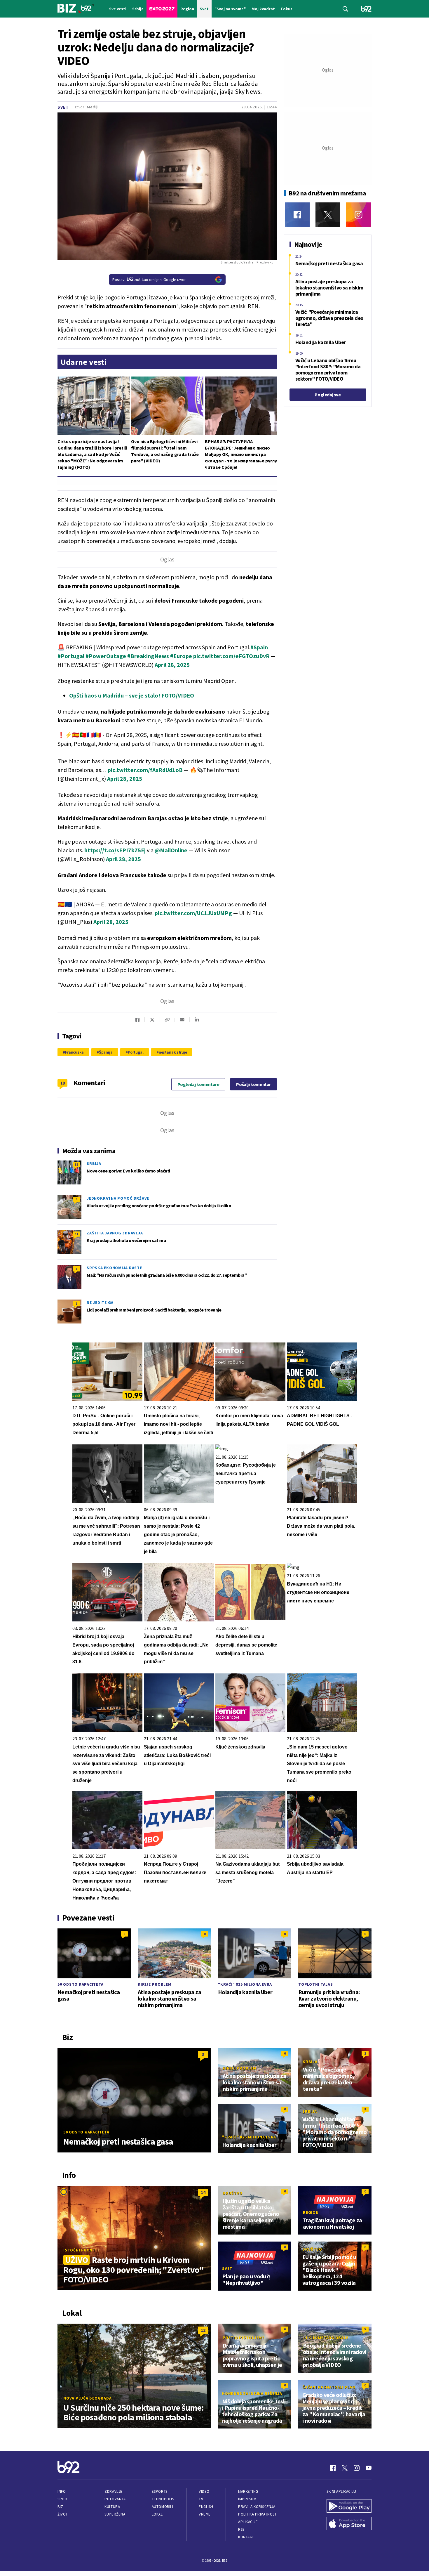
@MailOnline (171, 850)
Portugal (136, 1052)
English (206, 2507)
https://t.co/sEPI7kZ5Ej (115, 850)
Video (204, 2491)
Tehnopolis (163, 2499)
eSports (160, 2491)
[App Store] (349, 2524)
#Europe (181, 656)
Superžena (115, 2514)
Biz (60, 2507)
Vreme (205, 2514)
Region (311, 2212)
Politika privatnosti (258, 2514)
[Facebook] (297, 215)
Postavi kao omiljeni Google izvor (149, 280)
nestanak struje (173, 1052)
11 (76, 1234)
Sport (63, 2499)
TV (201, 2499)
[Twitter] (328, 215)
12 (203, 2330)
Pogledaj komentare (198, 1084)
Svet (63, 107)
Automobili (162, 2507)
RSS (241, 2529)
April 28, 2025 (172, 665)
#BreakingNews (148, 656)
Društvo (232, 2193)
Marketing (248, 2491)
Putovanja (115, 2499)
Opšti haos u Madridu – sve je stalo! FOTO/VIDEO (132, 695)
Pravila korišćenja (257, 2507)
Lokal (157, 2514)
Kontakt (246, 2537)
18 (63, 1083)
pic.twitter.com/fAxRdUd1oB (145, 770)
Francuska (74, 1052)
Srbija (94, 1163)
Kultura (112, 2507)
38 (76, 1164)
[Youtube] (369, 2468)
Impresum (247, 2499)
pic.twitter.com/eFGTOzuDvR (231, 656)
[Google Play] (349, 2506)
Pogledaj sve (328, 395)
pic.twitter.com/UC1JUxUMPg (193, 913)
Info (62, 2491)
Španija (106, 1052)
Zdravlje (113, 2491)
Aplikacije (248, 2522)
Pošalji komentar (253, 1084)
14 (203, 2192)
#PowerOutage (106, 656)
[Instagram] (359, 215)
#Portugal (71, 656)
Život (63, 2514)
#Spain (259, 647)
